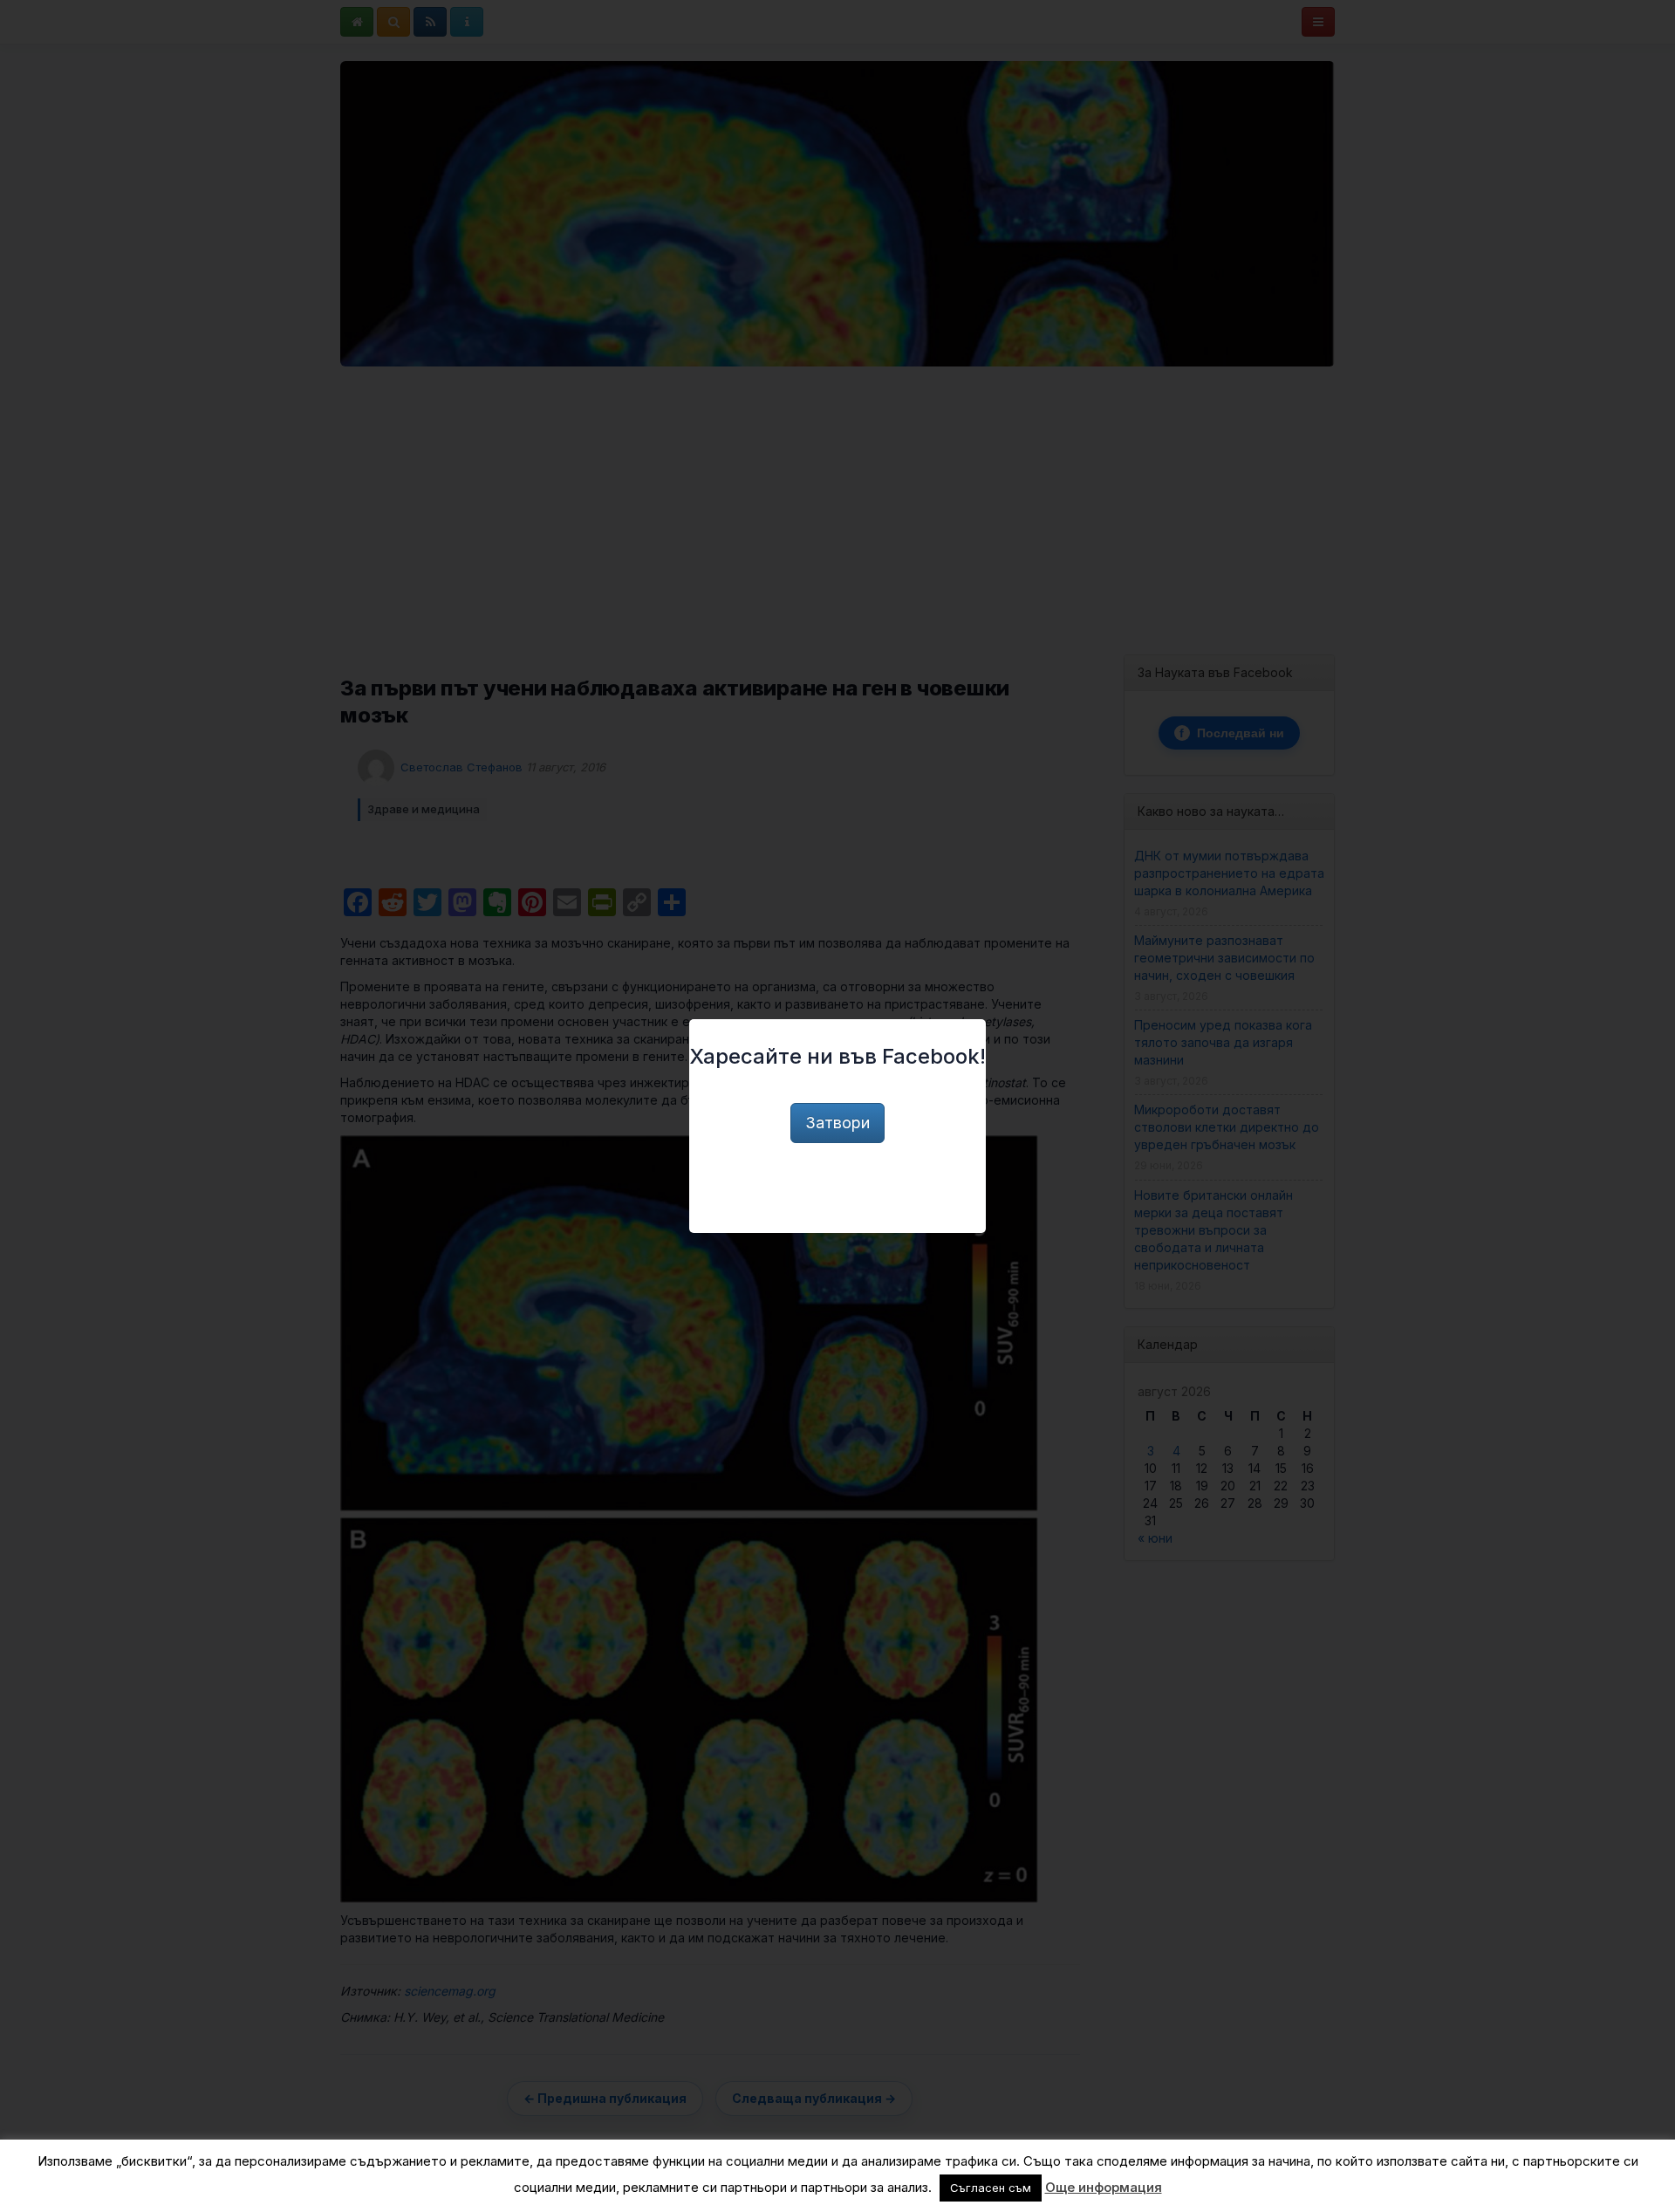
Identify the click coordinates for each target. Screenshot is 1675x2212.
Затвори (837, 1123)
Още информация (1104, 2187)
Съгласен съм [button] (991, 2188)
